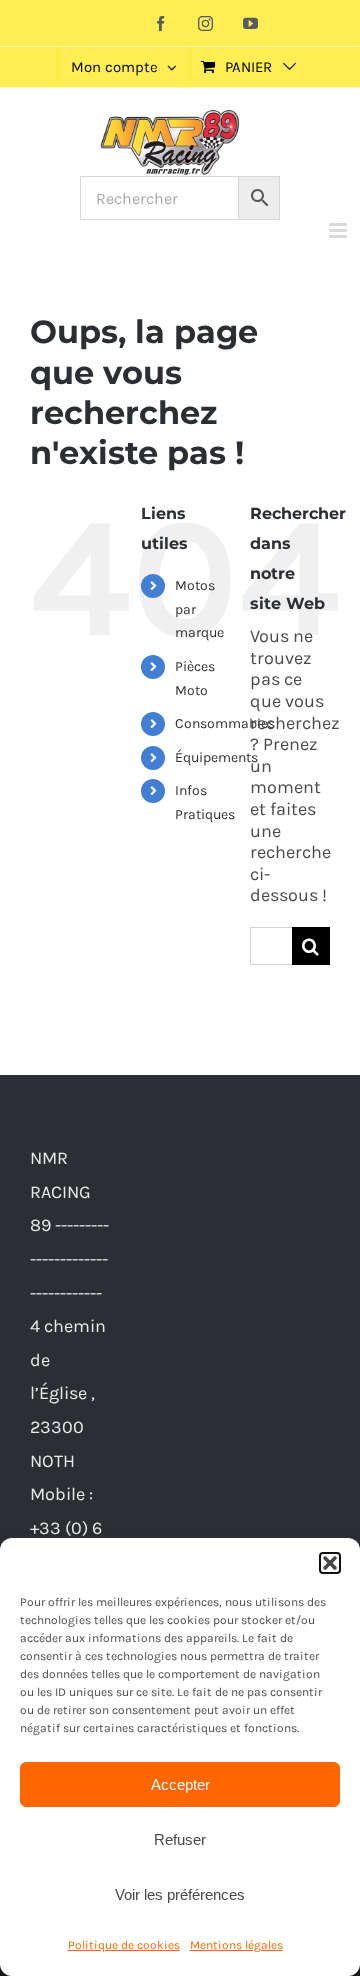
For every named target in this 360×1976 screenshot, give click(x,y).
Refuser (180, 1839)
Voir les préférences (180, 1894)
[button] (330, 1563)
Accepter (180, 1784)
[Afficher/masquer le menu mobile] (339, 230)
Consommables (225, 723)
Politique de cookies (124, 1945)
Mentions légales (236, 1945)
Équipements (216, 757)
